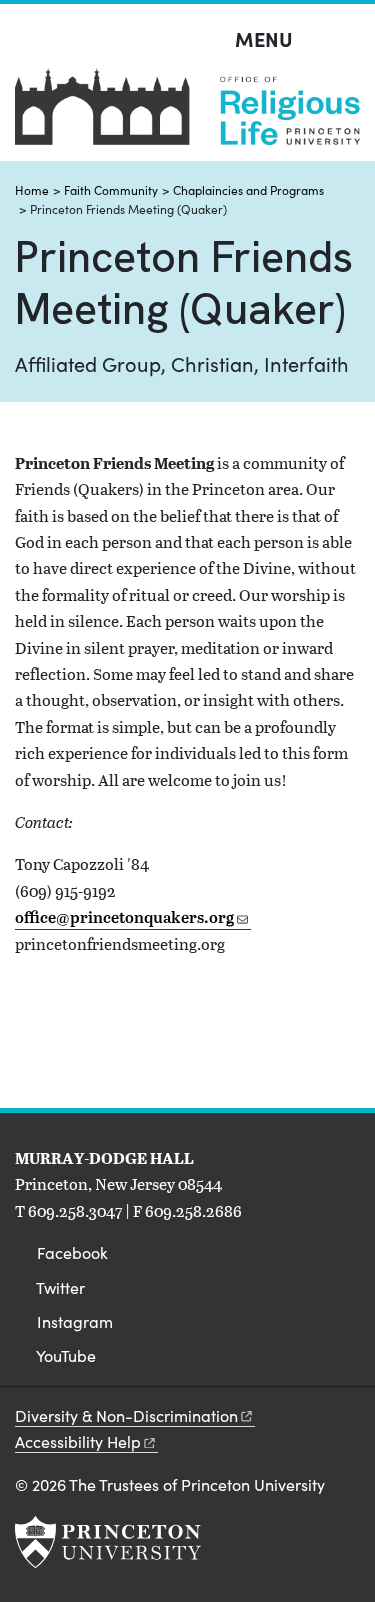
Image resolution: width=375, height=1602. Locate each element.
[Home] (187, 114)
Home (32, 190)
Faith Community (111, 190)
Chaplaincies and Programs (248, 190)
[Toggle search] (347, 40)
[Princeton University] (108, 1542)
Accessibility (78, 1441)
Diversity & (126, 1415)
